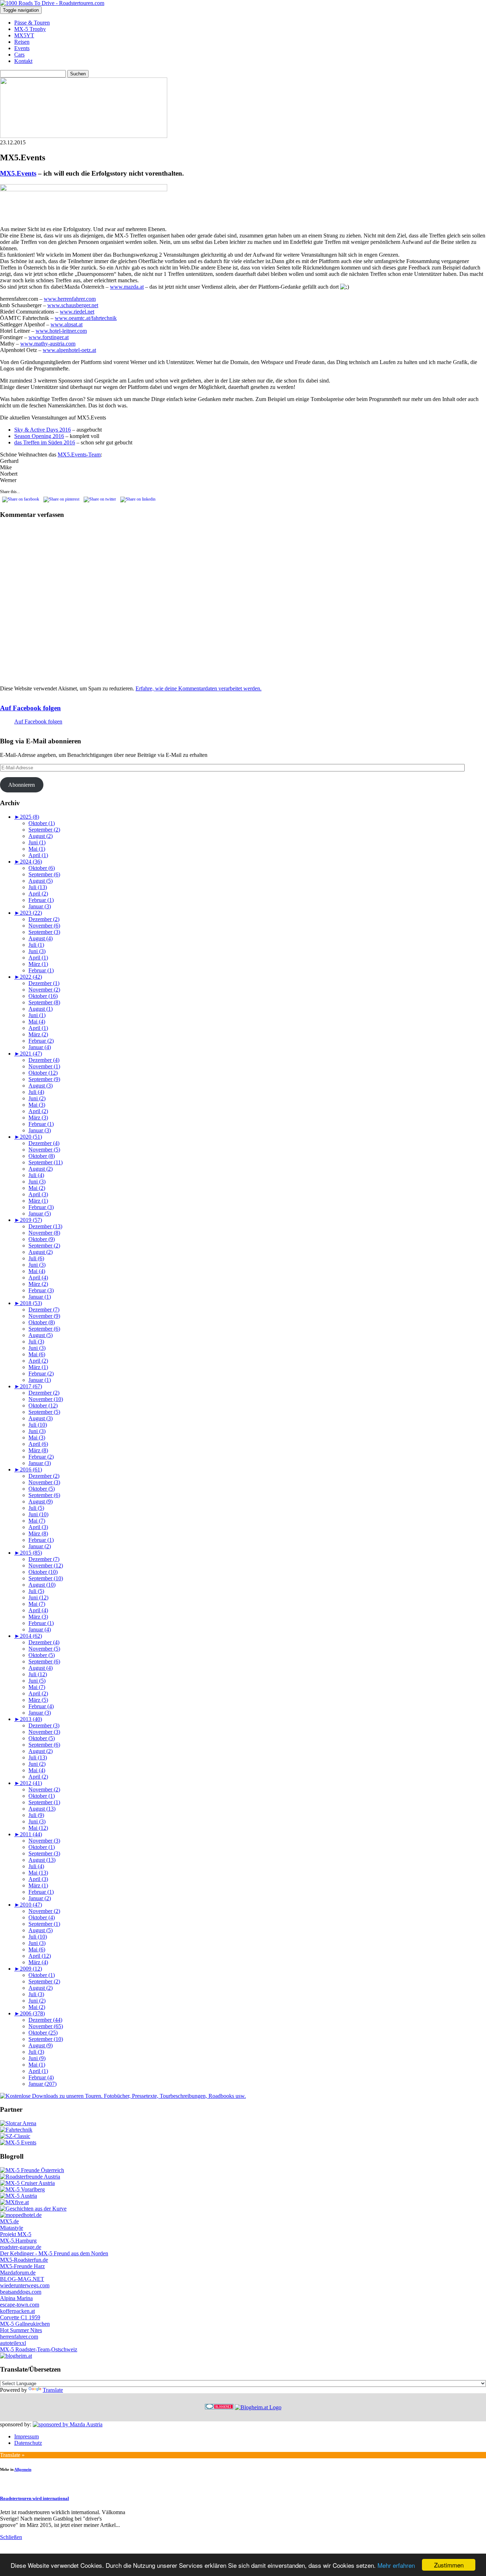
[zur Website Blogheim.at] (258, 2407)
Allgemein (23, 2469)
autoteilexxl (13, 2343)
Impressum (27, 2436)
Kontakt (23, 61)
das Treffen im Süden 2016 (45, 442)
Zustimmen (449, 2565)
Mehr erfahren (396, 2565)
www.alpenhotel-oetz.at (69, 350)
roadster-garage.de (21, 2247)
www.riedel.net (77, 312)
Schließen (11, 2537)
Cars (19, 55)
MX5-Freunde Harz (22, 2266)
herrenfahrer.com (19, 2337)
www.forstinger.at (49, 337)
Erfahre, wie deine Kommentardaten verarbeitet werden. (199, 688)
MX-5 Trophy (30, 29)
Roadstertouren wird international (35, 2498)
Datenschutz (28, 2443)
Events (22, 48)
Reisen (22, 42)
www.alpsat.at (67, 324)
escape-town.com (20, 2305)
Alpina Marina (16, 2298)
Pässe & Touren (32, 23)
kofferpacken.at (17, 2311)
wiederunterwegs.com (25, 2285)
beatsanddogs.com (21, 2292)
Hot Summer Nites (21, 2330)
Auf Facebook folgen (30, 708)
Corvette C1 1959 (20, 2317)
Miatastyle (12, 2228)
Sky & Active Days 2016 (43, 430)
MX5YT (24, 35)
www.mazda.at (127, 287)
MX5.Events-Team (79, 455)
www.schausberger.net (73, 305)
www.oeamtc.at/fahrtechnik (86, 318)
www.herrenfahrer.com (70, 299)
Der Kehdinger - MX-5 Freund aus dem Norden (54, 2253)
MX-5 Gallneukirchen (25, 2324)
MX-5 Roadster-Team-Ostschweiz (39, 2349)
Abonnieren (22, 785)
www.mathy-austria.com (48, 344)
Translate (53, 2390)
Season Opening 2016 (39, 436)
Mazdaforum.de (18, 2273)
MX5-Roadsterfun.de (24, 2260)
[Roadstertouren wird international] (9, 2484)
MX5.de (9, 2221)
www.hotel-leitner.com (61, 331)
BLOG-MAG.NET (22, 2279)
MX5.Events (18, 173)
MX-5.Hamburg (18, 2241)
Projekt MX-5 (16, 2234)
